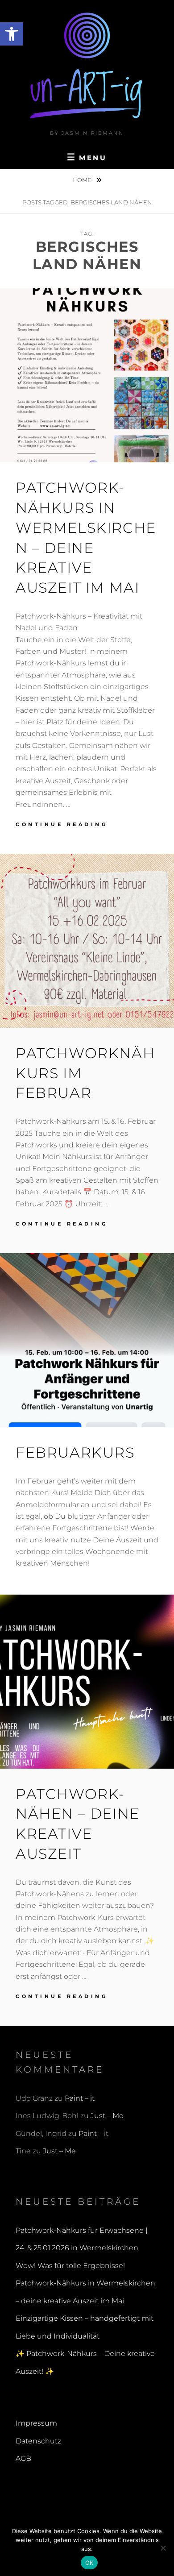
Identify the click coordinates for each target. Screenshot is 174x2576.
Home (83, 180)
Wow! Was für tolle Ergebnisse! (70, 2266)
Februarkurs (75, 1452)
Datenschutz (38, 2441)
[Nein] (163, 2548)
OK (89, 2563)
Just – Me (107, 2116)
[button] (12, 34)
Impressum (36, 2423)
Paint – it (80, 2098)
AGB (23, 2458)
